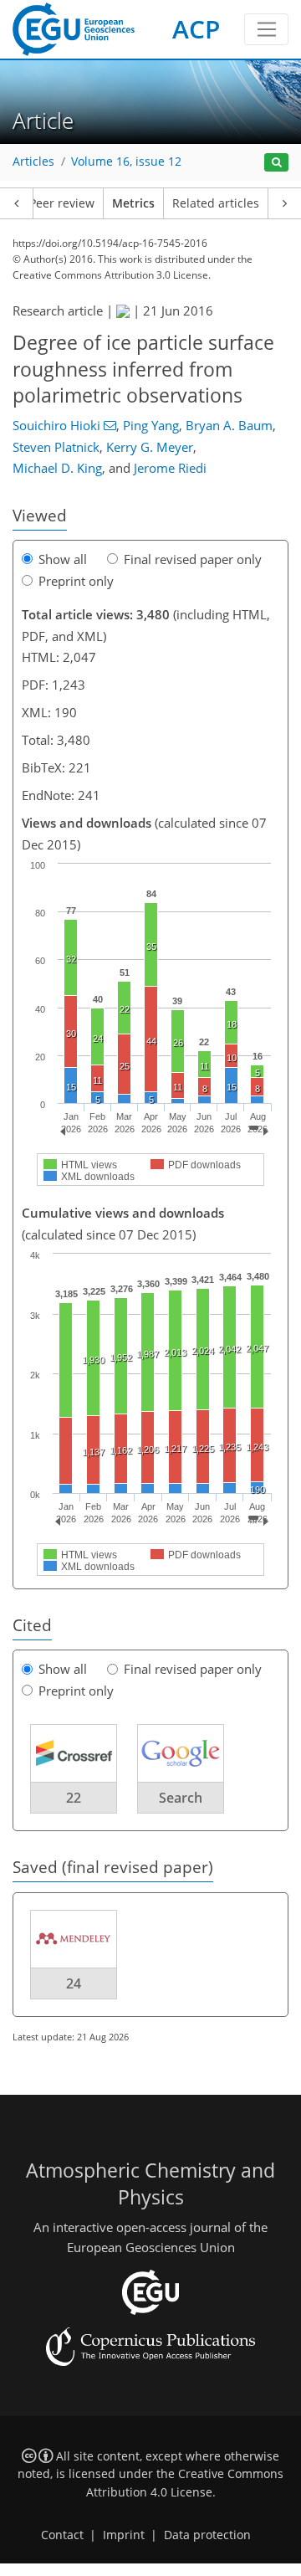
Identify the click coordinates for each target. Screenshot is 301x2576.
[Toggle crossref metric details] (74, 1752)
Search (181, 1798)
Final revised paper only (193, 559)
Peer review (62, 203)
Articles (33, 162)
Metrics (133, 203)
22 (74, 1798)
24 (74, 1983)
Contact (62, 2535)
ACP (196, 29)
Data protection (207, 2535)
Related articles (216, 203)
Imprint (124, 2535)
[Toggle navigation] (266, 29)
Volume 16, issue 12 (126, 162)
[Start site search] (276, 163)
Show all (63, 559)
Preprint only (76, 581)
